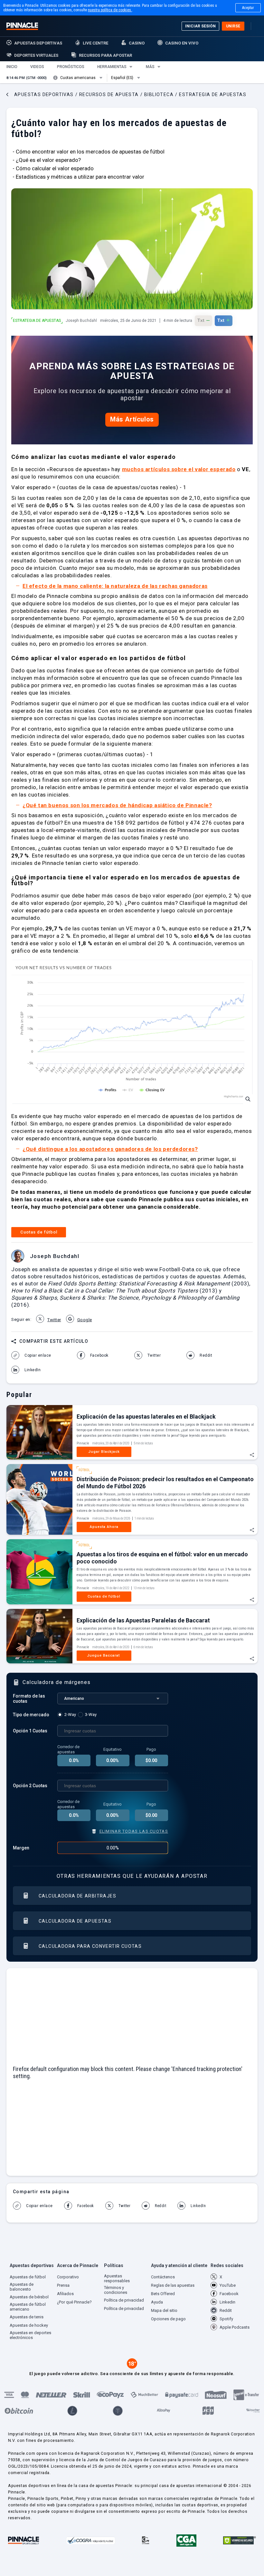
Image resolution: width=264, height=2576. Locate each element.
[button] (12, 67)
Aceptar (248, 8)
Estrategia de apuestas (37, 321)
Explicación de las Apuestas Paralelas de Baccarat (143, 1620)
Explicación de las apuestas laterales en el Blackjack (146, 1417)
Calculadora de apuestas (75, 1921)
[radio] (68, 1715)
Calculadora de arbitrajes (77, 1896)
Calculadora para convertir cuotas (90, 1946)
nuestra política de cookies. (110, 10)
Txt (203, 320)
